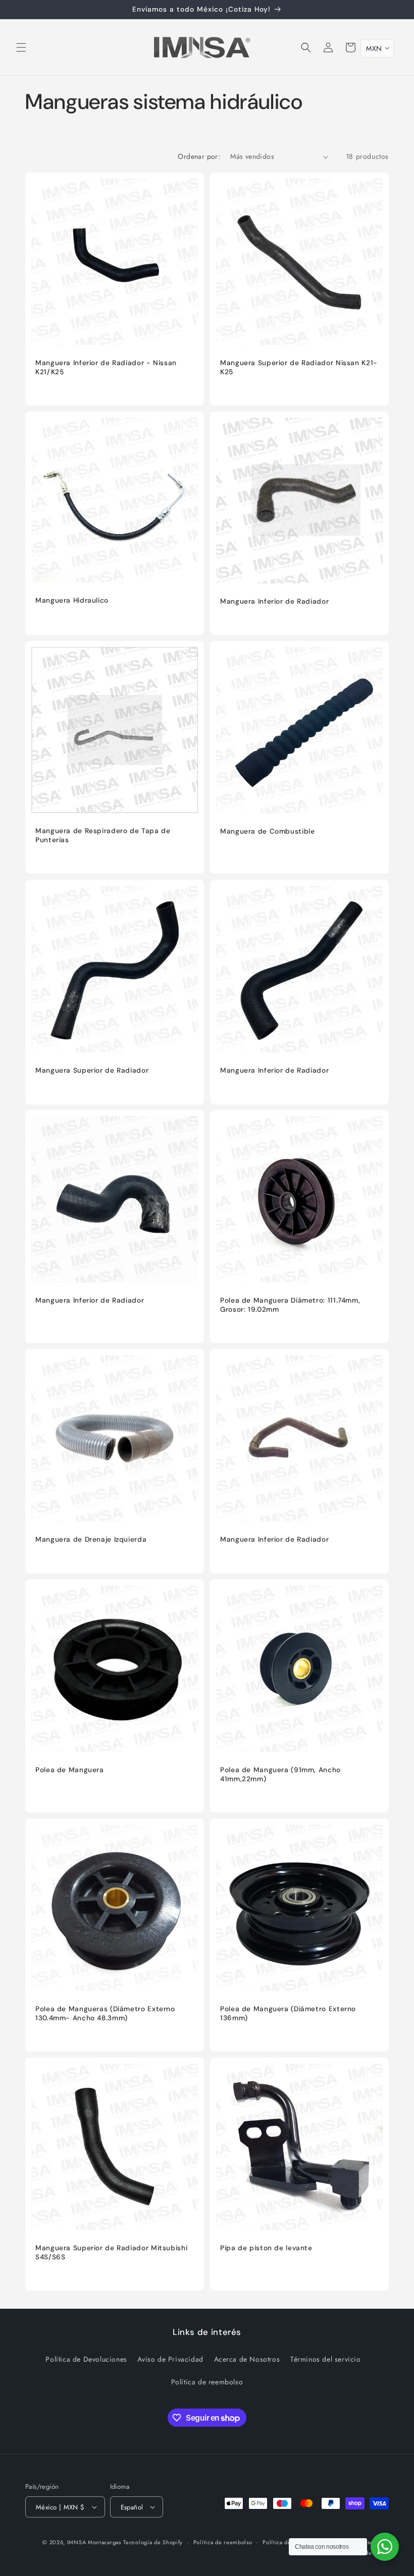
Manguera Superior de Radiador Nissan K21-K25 (299, 367)
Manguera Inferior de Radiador (274, 601)
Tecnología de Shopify (153, 2542)
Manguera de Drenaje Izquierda (91, 1539)
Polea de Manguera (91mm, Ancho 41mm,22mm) (280, 1774)
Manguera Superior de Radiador (92, 1070)
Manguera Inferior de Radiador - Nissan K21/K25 (106, 367)
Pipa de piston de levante (266, 2248)
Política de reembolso (207, 2382)
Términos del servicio (326, 2359)
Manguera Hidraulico (72, 600)
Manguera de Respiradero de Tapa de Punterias (103, 835)
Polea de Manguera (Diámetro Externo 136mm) (288, 2013)
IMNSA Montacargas (94, 2542)
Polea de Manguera (70, 1770)
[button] (21, 47)
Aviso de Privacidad (170, 2359)
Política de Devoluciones (86, 2359)
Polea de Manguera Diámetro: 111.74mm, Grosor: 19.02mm (290, 1305)
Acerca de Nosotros (247, 2359)
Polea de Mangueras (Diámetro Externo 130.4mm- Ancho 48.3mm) (105, 2013)
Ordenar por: (199, 156)
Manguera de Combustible (268, 831)
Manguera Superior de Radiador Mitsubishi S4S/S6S (111, 2252)
